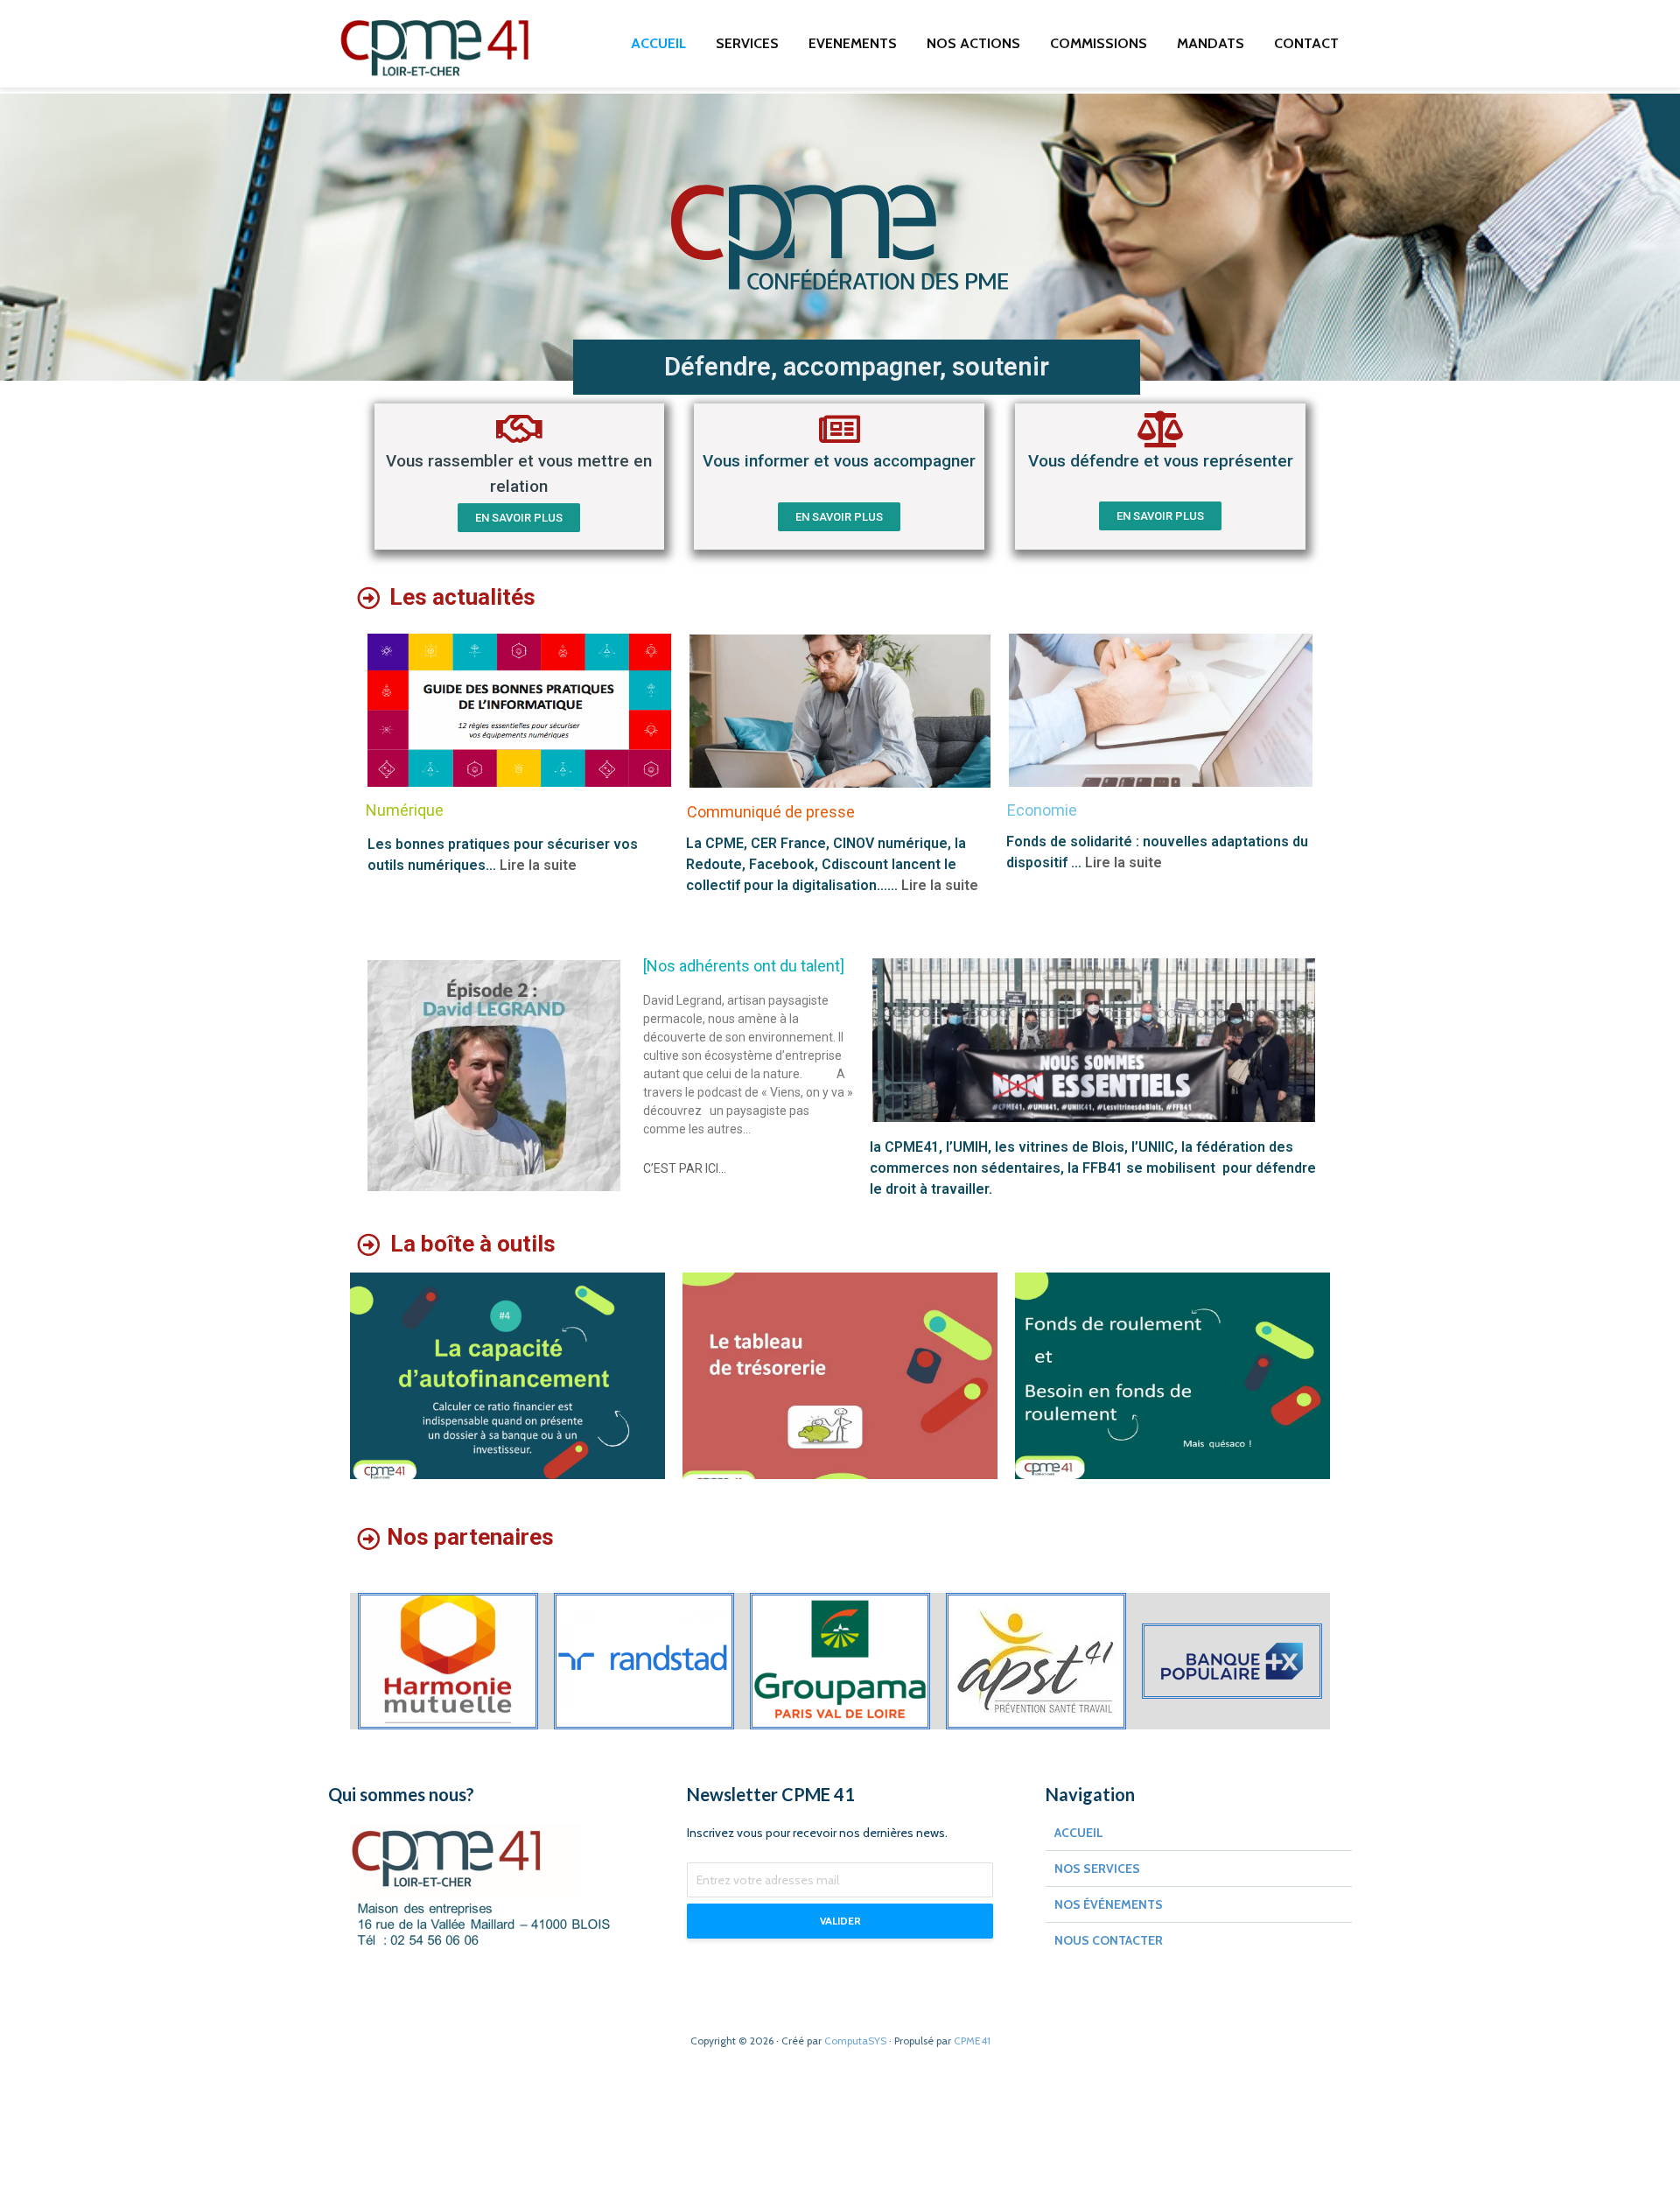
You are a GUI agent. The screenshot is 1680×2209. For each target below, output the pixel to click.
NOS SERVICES (1097, 1869)
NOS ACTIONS (973, 43)
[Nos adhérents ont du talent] (744, 966)
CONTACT (1306, 43)
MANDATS (1211, 43)
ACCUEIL (658, 43)
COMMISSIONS (1099, 43)
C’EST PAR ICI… (685, 1168)
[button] (519, 518)
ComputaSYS (855, 2041)
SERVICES (747, 43)
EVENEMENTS (853, 43)
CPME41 (972, 2041)
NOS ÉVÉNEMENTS (1109, 1904)
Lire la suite (538, 865)
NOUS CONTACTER (1109, 1940)
